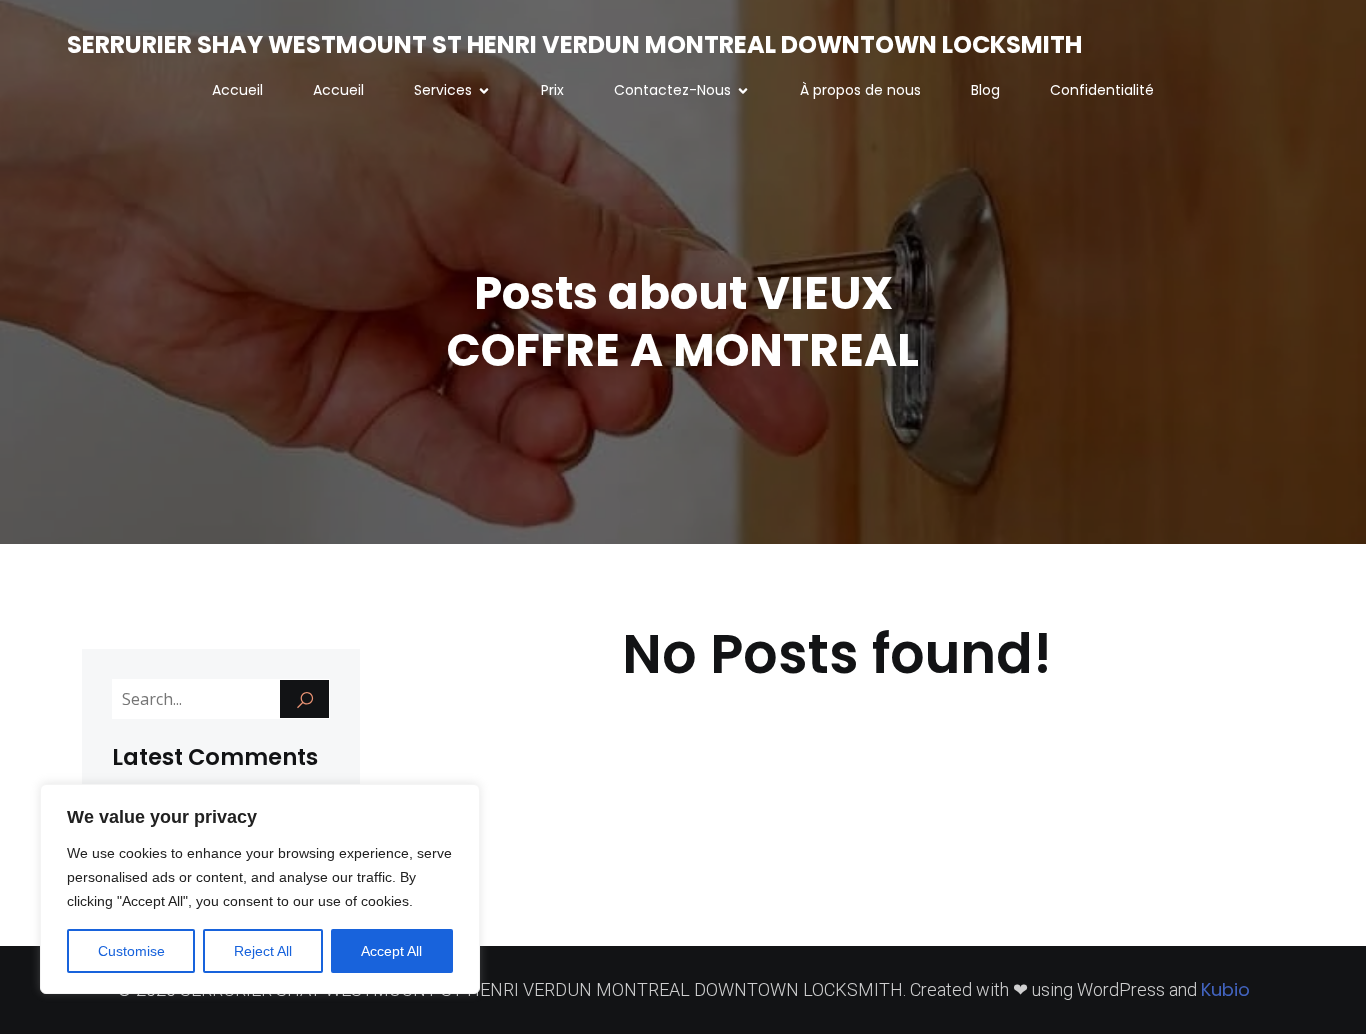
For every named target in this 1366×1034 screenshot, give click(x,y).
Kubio (1225, 989)
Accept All (391, 951)
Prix (552, 90)
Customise (131, 951)
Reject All (263, 951)
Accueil (237, 90)
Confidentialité (1102, 90)
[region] (260, 889)
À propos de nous (860, 90)
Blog (985, 90)
